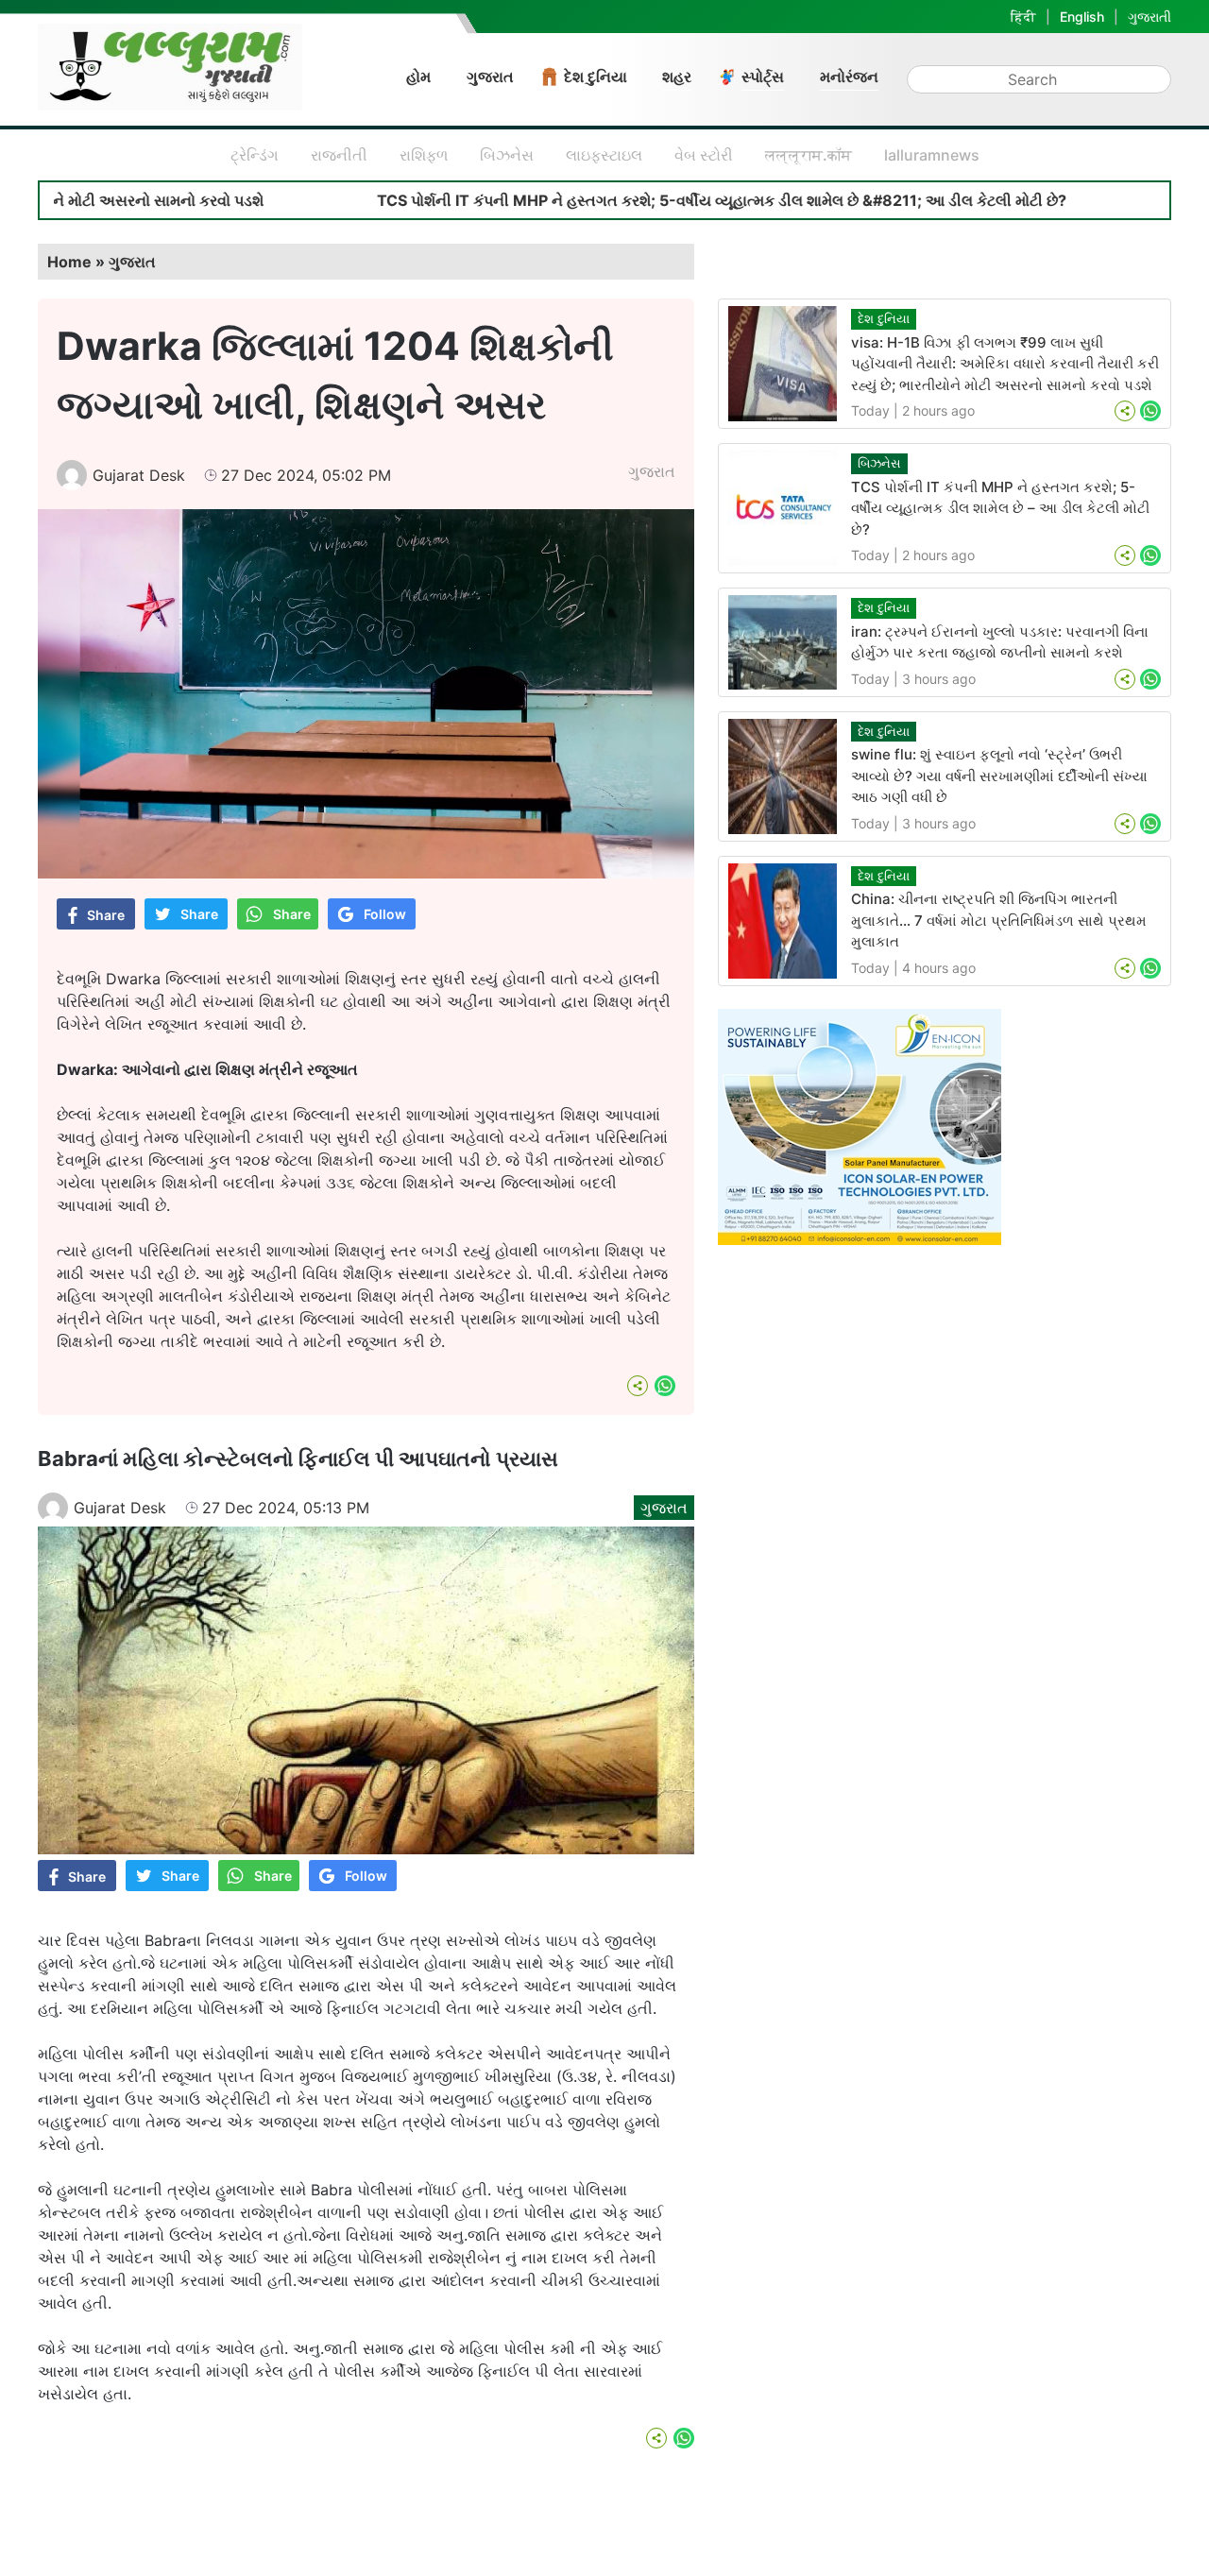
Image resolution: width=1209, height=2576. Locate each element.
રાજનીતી (339, 155)
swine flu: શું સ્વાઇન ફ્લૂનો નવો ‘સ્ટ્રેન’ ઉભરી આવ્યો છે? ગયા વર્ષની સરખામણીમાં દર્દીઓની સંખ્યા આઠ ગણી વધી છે (999, 776)
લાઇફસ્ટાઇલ (604, 155)
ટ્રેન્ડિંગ (255, 155)
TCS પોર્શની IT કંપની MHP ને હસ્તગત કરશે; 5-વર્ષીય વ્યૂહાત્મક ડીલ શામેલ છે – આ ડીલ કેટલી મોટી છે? (1000, 508)
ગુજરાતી (1149, 17)
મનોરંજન (849, 77)
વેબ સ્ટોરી (704, 155)
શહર (677, 77)
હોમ (418, 77)
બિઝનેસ (507, 155)
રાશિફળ (424, 155)
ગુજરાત (490, 77)
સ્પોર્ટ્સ (763, 77)
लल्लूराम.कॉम (809, 155)
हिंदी (1023, 17)
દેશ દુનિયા (596, 77)
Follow (385, 914)
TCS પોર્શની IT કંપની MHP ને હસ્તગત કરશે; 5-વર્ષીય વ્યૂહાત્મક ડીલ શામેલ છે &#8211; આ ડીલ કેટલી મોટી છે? (625, 200)
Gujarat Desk (139, 475)
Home (69, 262)
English (1082, 17)
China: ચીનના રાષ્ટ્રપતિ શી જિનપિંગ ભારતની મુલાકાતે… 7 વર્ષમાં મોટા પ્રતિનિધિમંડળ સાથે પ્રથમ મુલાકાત (999, 920)
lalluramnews (932, 155)
